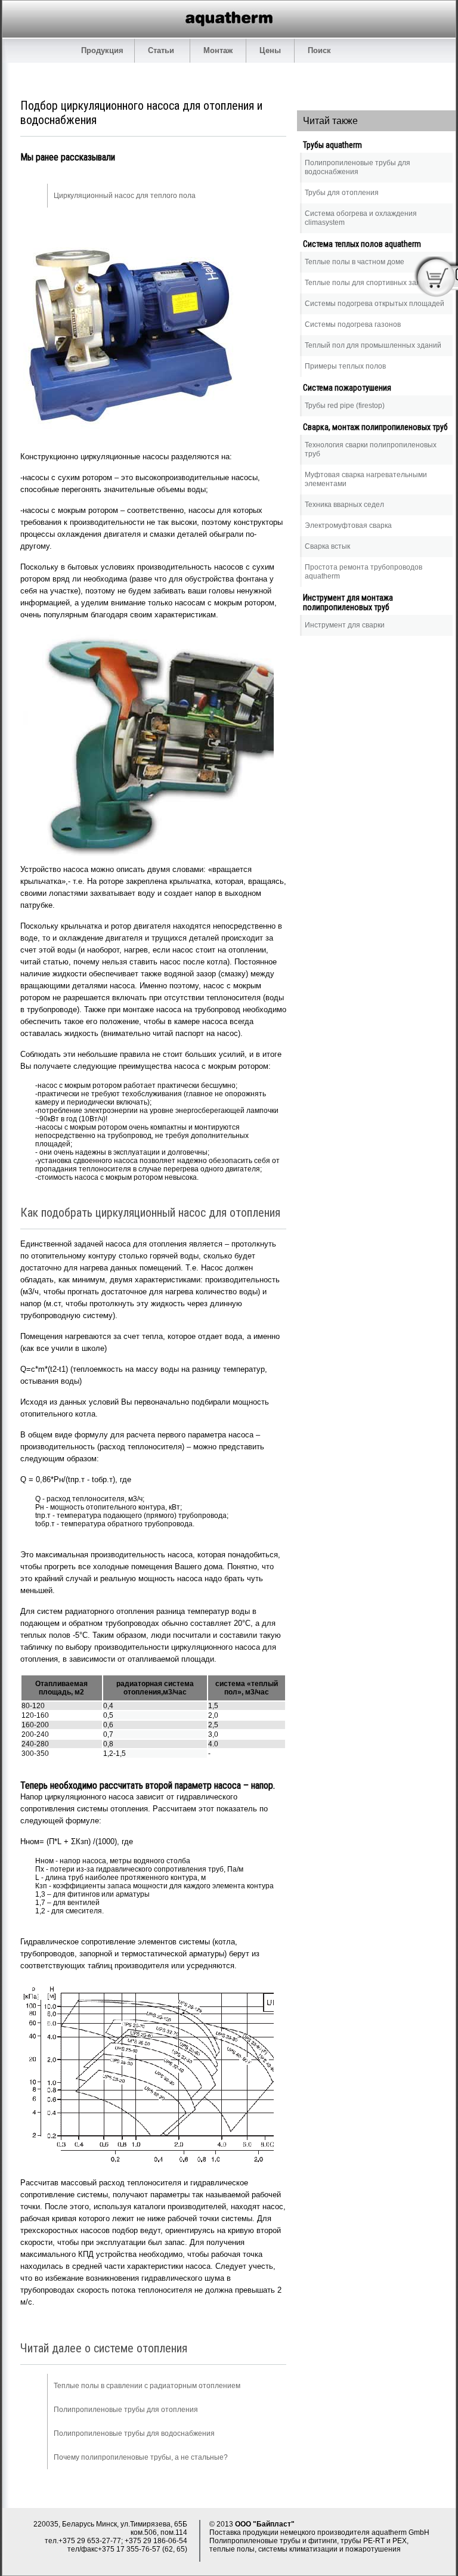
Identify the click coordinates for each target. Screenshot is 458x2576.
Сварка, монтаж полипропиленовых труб (375, 427)
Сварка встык (327, 546)
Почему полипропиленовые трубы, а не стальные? (141, 2457)
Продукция (102, 50)
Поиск (319, 50)
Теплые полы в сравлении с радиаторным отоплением (147, 2386)
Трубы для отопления (342, 193)
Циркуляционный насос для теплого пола (125, 196)
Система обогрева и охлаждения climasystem (361, 218)
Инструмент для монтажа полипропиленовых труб (348, 602)
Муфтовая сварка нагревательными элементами (366, 479)
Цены (270, 50)
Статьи (162, 50)
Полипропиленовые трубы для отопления (126, 2410)
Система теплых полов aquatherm (362, 244)
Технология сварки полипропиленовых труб (371, 449)
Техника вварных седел (344, 505)
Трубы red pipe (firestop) (345, 406)
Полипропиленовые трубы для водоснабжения (134, 2433)
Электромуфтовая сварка (348, 525)
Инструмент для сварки (345, 625)
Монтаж (218, 50)
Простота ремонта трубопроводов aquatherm (363, 572)
